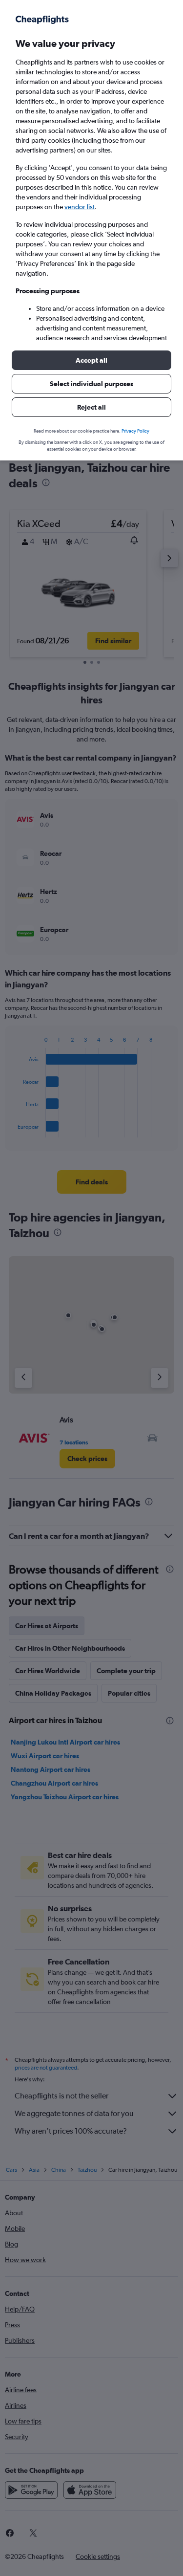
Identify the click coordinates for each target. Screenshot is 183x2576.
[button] (91, 360)
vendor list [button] (80, 207)
